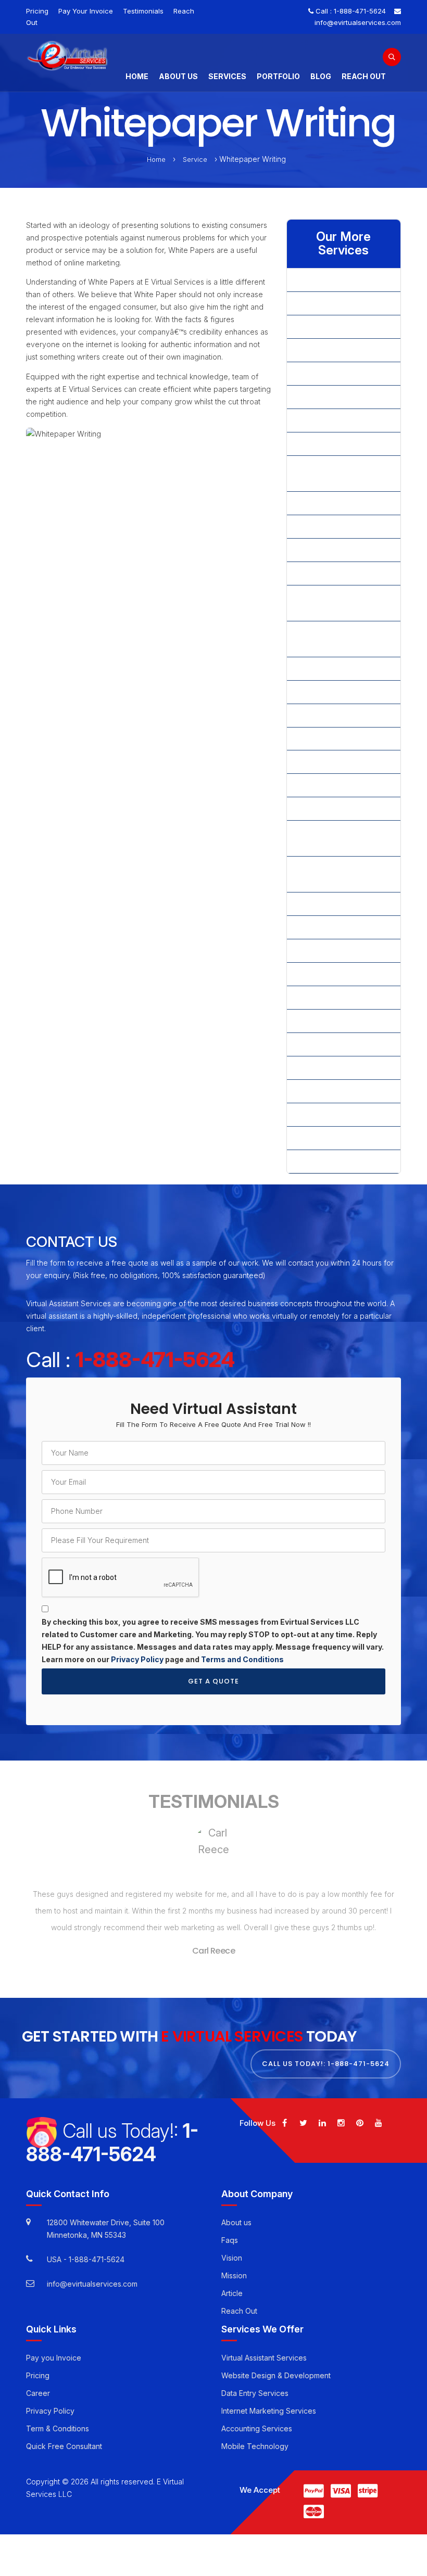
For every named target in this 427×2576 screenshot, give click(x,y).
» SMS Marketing (324, 1044)
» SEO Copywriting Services (343, 951)
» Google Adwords (327, 444)
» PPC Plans (315, 762)
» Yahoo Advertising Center (342, 1161)
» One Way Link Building (336, 692)
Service (195, 159)
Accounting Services (257, 2428)
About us (236, 2222)
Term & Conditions (58, 2428)
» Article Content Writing (336, 303)
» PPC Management (329, 739)
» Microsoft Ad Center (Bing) (332, 639)
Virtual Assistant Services (264, 2358)
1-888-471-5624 (360, 11)
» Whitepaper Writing (331, 1114)
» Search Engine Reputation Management (342, 874)
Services (227, 76)
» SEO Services (321, 974)
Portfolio (278, 76)
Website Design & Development (276, 2375)
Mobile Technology (255, 2446)
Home (137, 76)
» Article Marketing (327, 327)
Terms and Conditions (242, 1659)
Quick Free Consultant (64, 2446)
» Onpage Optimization (334, 715)
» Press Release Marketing (341, 785)
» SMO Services (322, 1021)
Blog (321, 76)
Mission (234, 2275)
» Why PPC (314, 1138)
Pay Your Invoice (86, 11)
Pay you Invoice (54, 2358)
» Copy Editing (320, 373)
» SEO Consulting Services (340, 927)
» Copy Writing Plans (330, 397)
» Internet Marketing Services (329, 473)
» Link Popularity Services (339, 573)
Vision (232, 2258)
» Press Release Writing (336, 808)
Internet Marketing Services (269, 2411)
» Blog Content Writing (333, 350)
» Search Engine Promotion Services (341, 838)
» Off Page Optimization (335, 668)
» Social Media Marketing (338, 1068)
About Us (178, 76)
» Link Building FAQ (327, 503)
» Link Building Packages (337, 526)
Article (232, 2293)
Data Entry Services (255, 2393)
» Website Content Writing (340, 1091)
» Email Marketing (325, 420)
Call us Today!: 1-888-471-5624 (326, 2064)
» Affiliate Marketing (329, 280)
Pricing (37, 11)
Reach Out (364, 76)
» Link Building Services (335, 550)
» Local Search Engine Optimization (333, 603)
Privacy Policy (137, 1659)
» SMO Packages (324, 997)
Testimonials (143, 11)
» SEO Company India (332, 904)
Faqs (230, 2240)
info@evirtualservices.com (358, 22)
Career (38, 2393)
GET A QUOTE (213, 1681)
